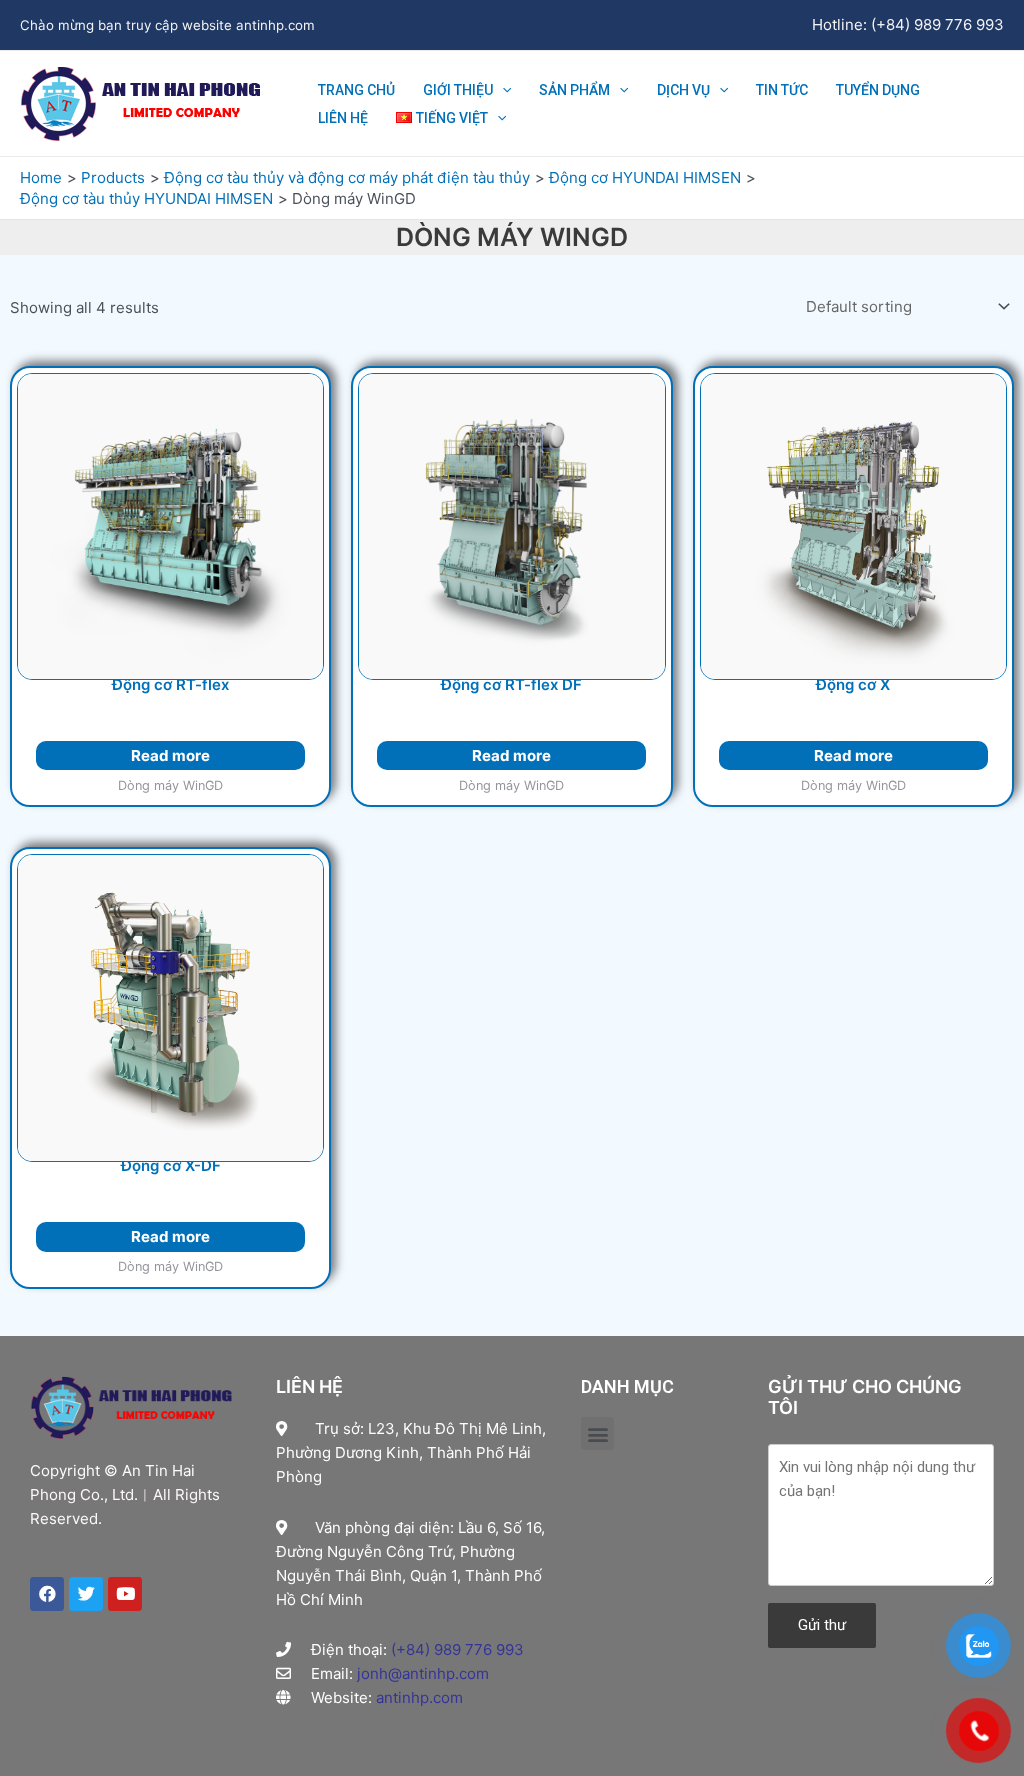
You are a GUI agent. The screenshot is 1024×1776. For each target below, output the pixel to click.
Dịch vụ (683, 90)
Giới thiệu (458, 90)
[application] (502, 90)
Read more (170, 755)
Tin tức (782, 90)
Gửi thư (822, 1625)
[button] (597, 1433)
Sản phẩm (574, 90)
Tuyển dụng (878, 90)
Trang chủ (356, 90)
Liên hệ (343, 118)
